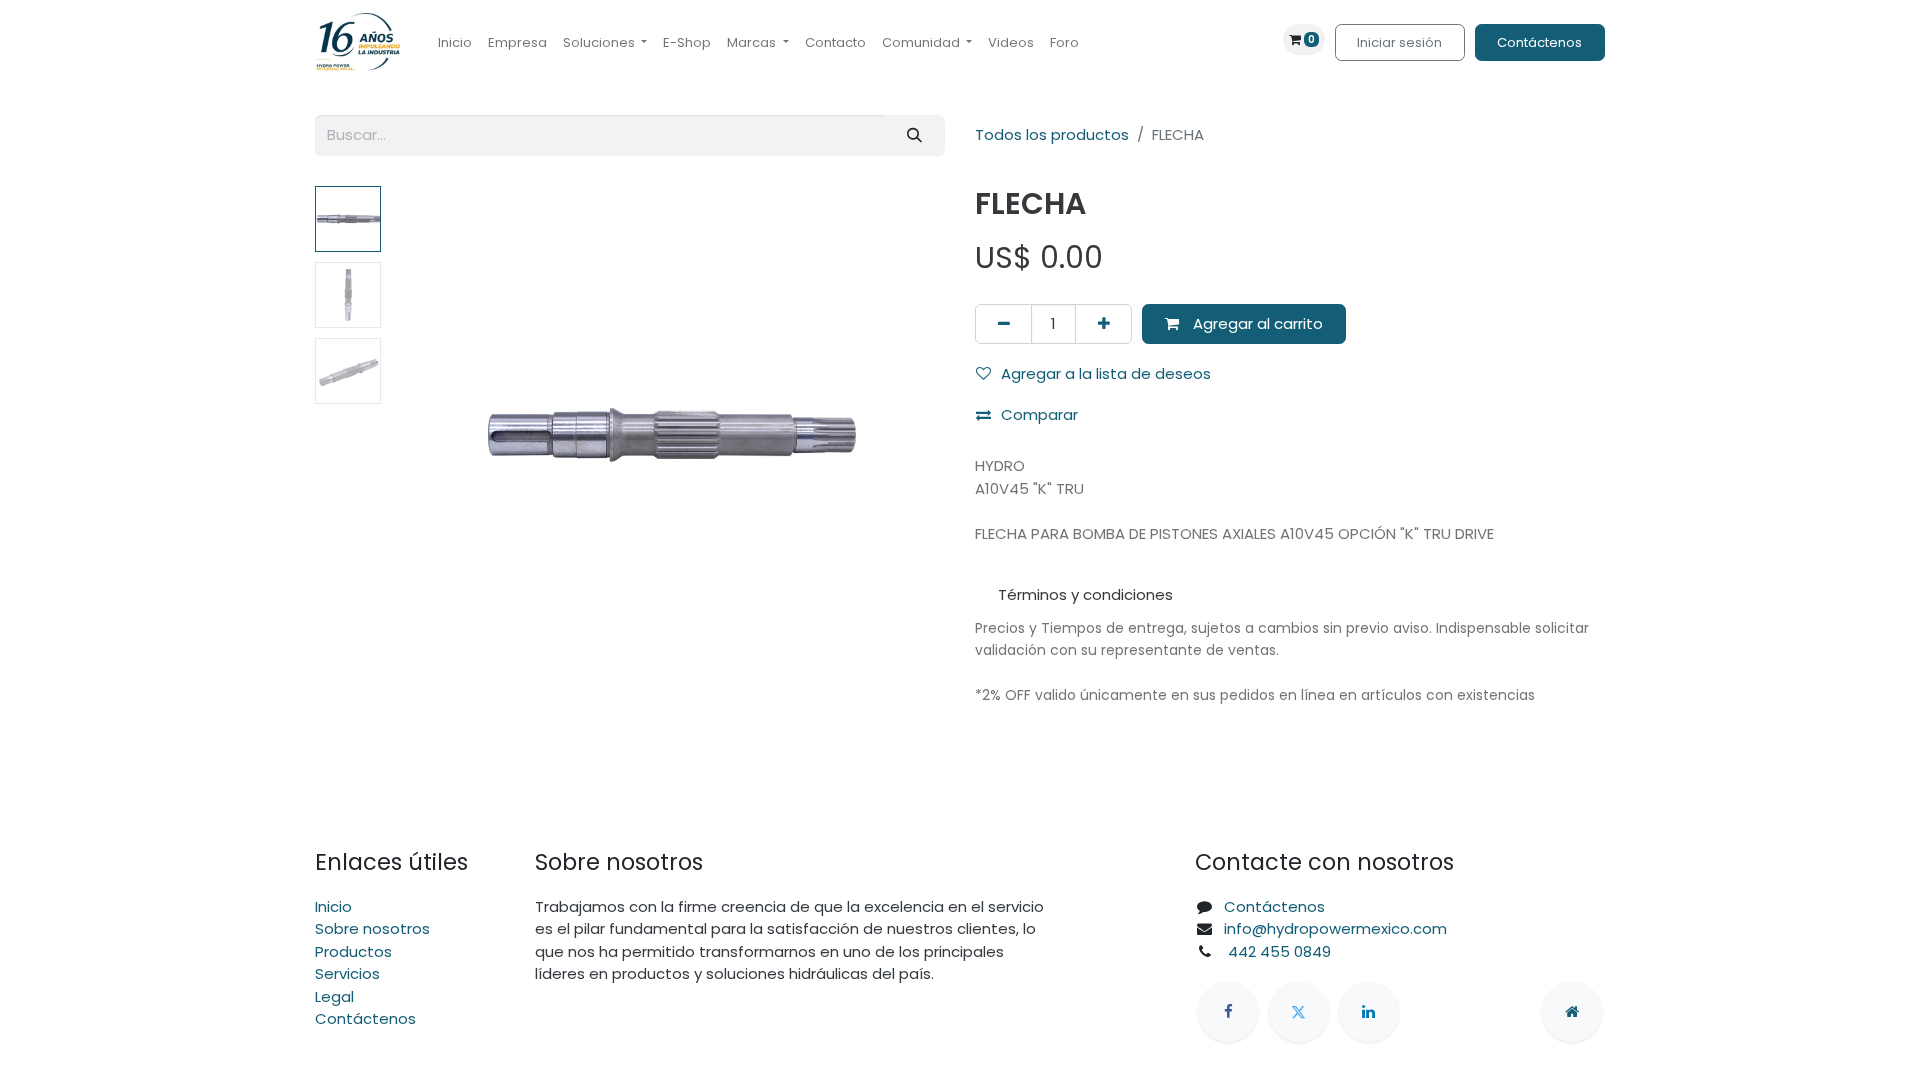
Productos (353, 951)
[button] (432, 436)
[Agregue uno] (1103, 324)
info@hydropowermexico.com (1335, 928)
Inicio (333, 906)
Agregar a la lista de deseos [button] (1106, 373)
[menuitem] (455, 43)
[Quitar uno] (1003, 324)
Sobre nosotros (372, 928)
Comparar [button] (1039, 414)
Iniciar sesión (1399, 42)
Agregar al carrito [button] (1256, 323)
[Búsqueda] (915, 135)
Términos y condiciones (1085, 594)
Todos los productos (1052, 134)
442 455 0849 (1277, 951)
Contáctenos (1539, 42)
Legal (334, 996)
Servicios (347, 973)
